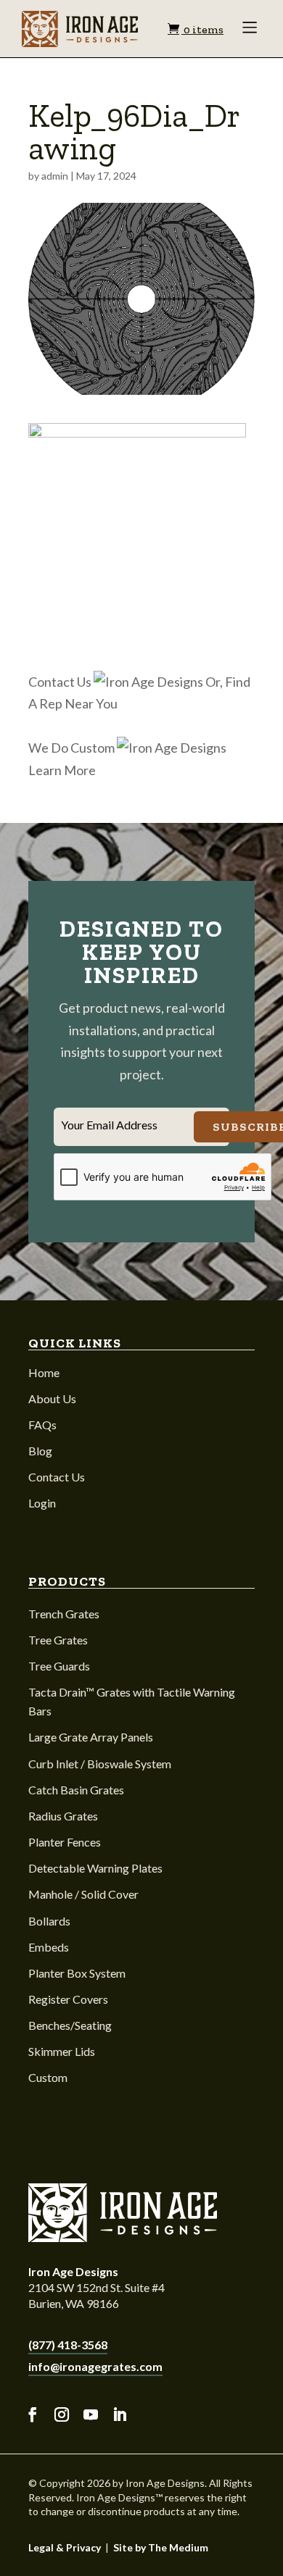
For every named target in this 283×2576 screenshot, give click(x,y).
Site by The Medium (161, 2547)
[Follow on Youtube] (91, 2415)
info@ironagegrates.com (95, 2366)
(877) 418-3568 (68, 2345)
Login (42, 1503)
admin (55, 176)
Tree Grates (58, 1640)
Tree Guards (59, 1666)
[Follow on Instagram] (62, 2415)
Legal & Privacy (65, 2547)
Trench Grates (64, 1614)
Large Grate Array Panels (91, 1737)
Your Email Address (109, 1125)
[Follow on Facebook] (33, 2415)
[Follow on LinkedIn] (120, 2415)
